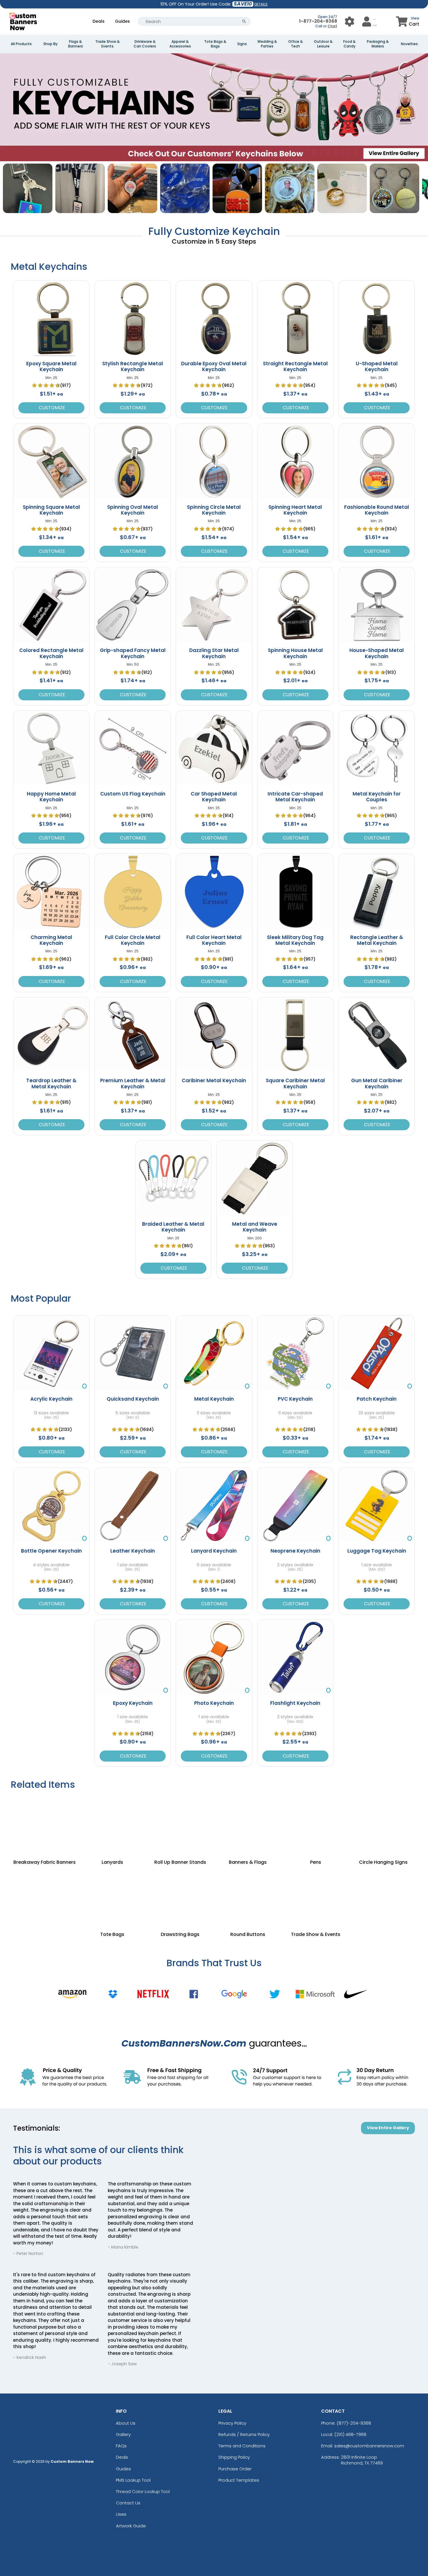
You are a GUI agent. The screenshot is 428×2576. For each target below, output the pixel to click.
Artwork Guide (131, 2526)
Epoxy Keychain (133, 1703)
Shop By (51, 44)
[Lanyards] (113, 1824)
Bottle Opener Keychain (51, 1551)
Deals (99, 21)
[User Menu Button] (350, 21)
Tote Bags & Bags (215, 44)
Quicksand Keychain (133, 1399)
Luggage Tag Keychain (377, 1551)
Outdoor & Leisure (323, 44)
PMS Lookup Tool (133, 2480)
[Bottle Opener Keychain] (51, 1506)
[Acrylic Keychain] (51, 1353)
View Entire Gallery (388, 2128)
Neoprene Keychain (295, 1551)
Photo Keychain (214, 1703)
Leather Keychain (133, 1551)
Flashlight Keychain (295, 1703)
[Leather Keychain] (133, 1506)
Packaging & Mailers (378, 44)
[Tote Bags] (113, 1896)
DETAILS (261, 4)
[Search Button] (244, 21)
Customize (51, 408)
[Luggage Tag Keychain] (377, 1506)
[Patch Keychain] (377, 1353)
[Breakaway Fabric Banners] (45, 1824)
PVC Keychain (295, 1399)
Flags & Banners (76, 44)
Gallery (123, 2434)
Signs (242, 44)
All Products (21, 44)
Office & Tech (296, 44)
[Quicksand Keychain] (133, 1353)
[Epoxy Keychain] (133, 1658)
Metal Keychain (214, 1399)
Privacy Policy (232, 2423)
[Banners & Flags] (248, 1824)
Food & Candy (349, 44)
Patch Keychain (377, 1399)
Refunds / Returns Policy (244, 2434)
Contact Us (128, 2503)
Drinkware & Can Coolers (145, 44)
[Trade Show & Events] (316, 1896)
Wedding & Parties (267, 44)
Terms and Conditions (242, 2446)
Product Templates (239, 2480)
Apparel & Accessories (180, 44)
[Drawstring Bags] (180, 1896)
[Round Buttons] (248, 1896)
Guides (122, 21)
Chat (332, 26)
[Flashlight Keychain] (295, 1658)
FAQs (121, 2446)
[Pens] (316, 1824)
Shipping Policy (234, 2457)
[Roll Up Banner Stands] (180, 1824)
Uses (121, 2514)
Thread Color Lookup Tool (143, 2491)
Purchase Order (235, 2469)
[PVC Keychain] (295, 1353)
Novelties (409, 44)
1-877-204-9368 (318, 21)
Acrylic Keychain (51, 1399)
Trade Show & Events (107, 44)
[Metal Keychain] (214, 1353)
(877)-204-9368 (354, 2423)
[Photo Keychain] (214, 1658)
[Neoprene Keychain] (295, 1506)
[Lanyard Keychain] (214, 1506)
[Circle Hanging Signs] (384, 1824)
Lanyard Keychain (214, 1551)
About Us (126, 2423)
